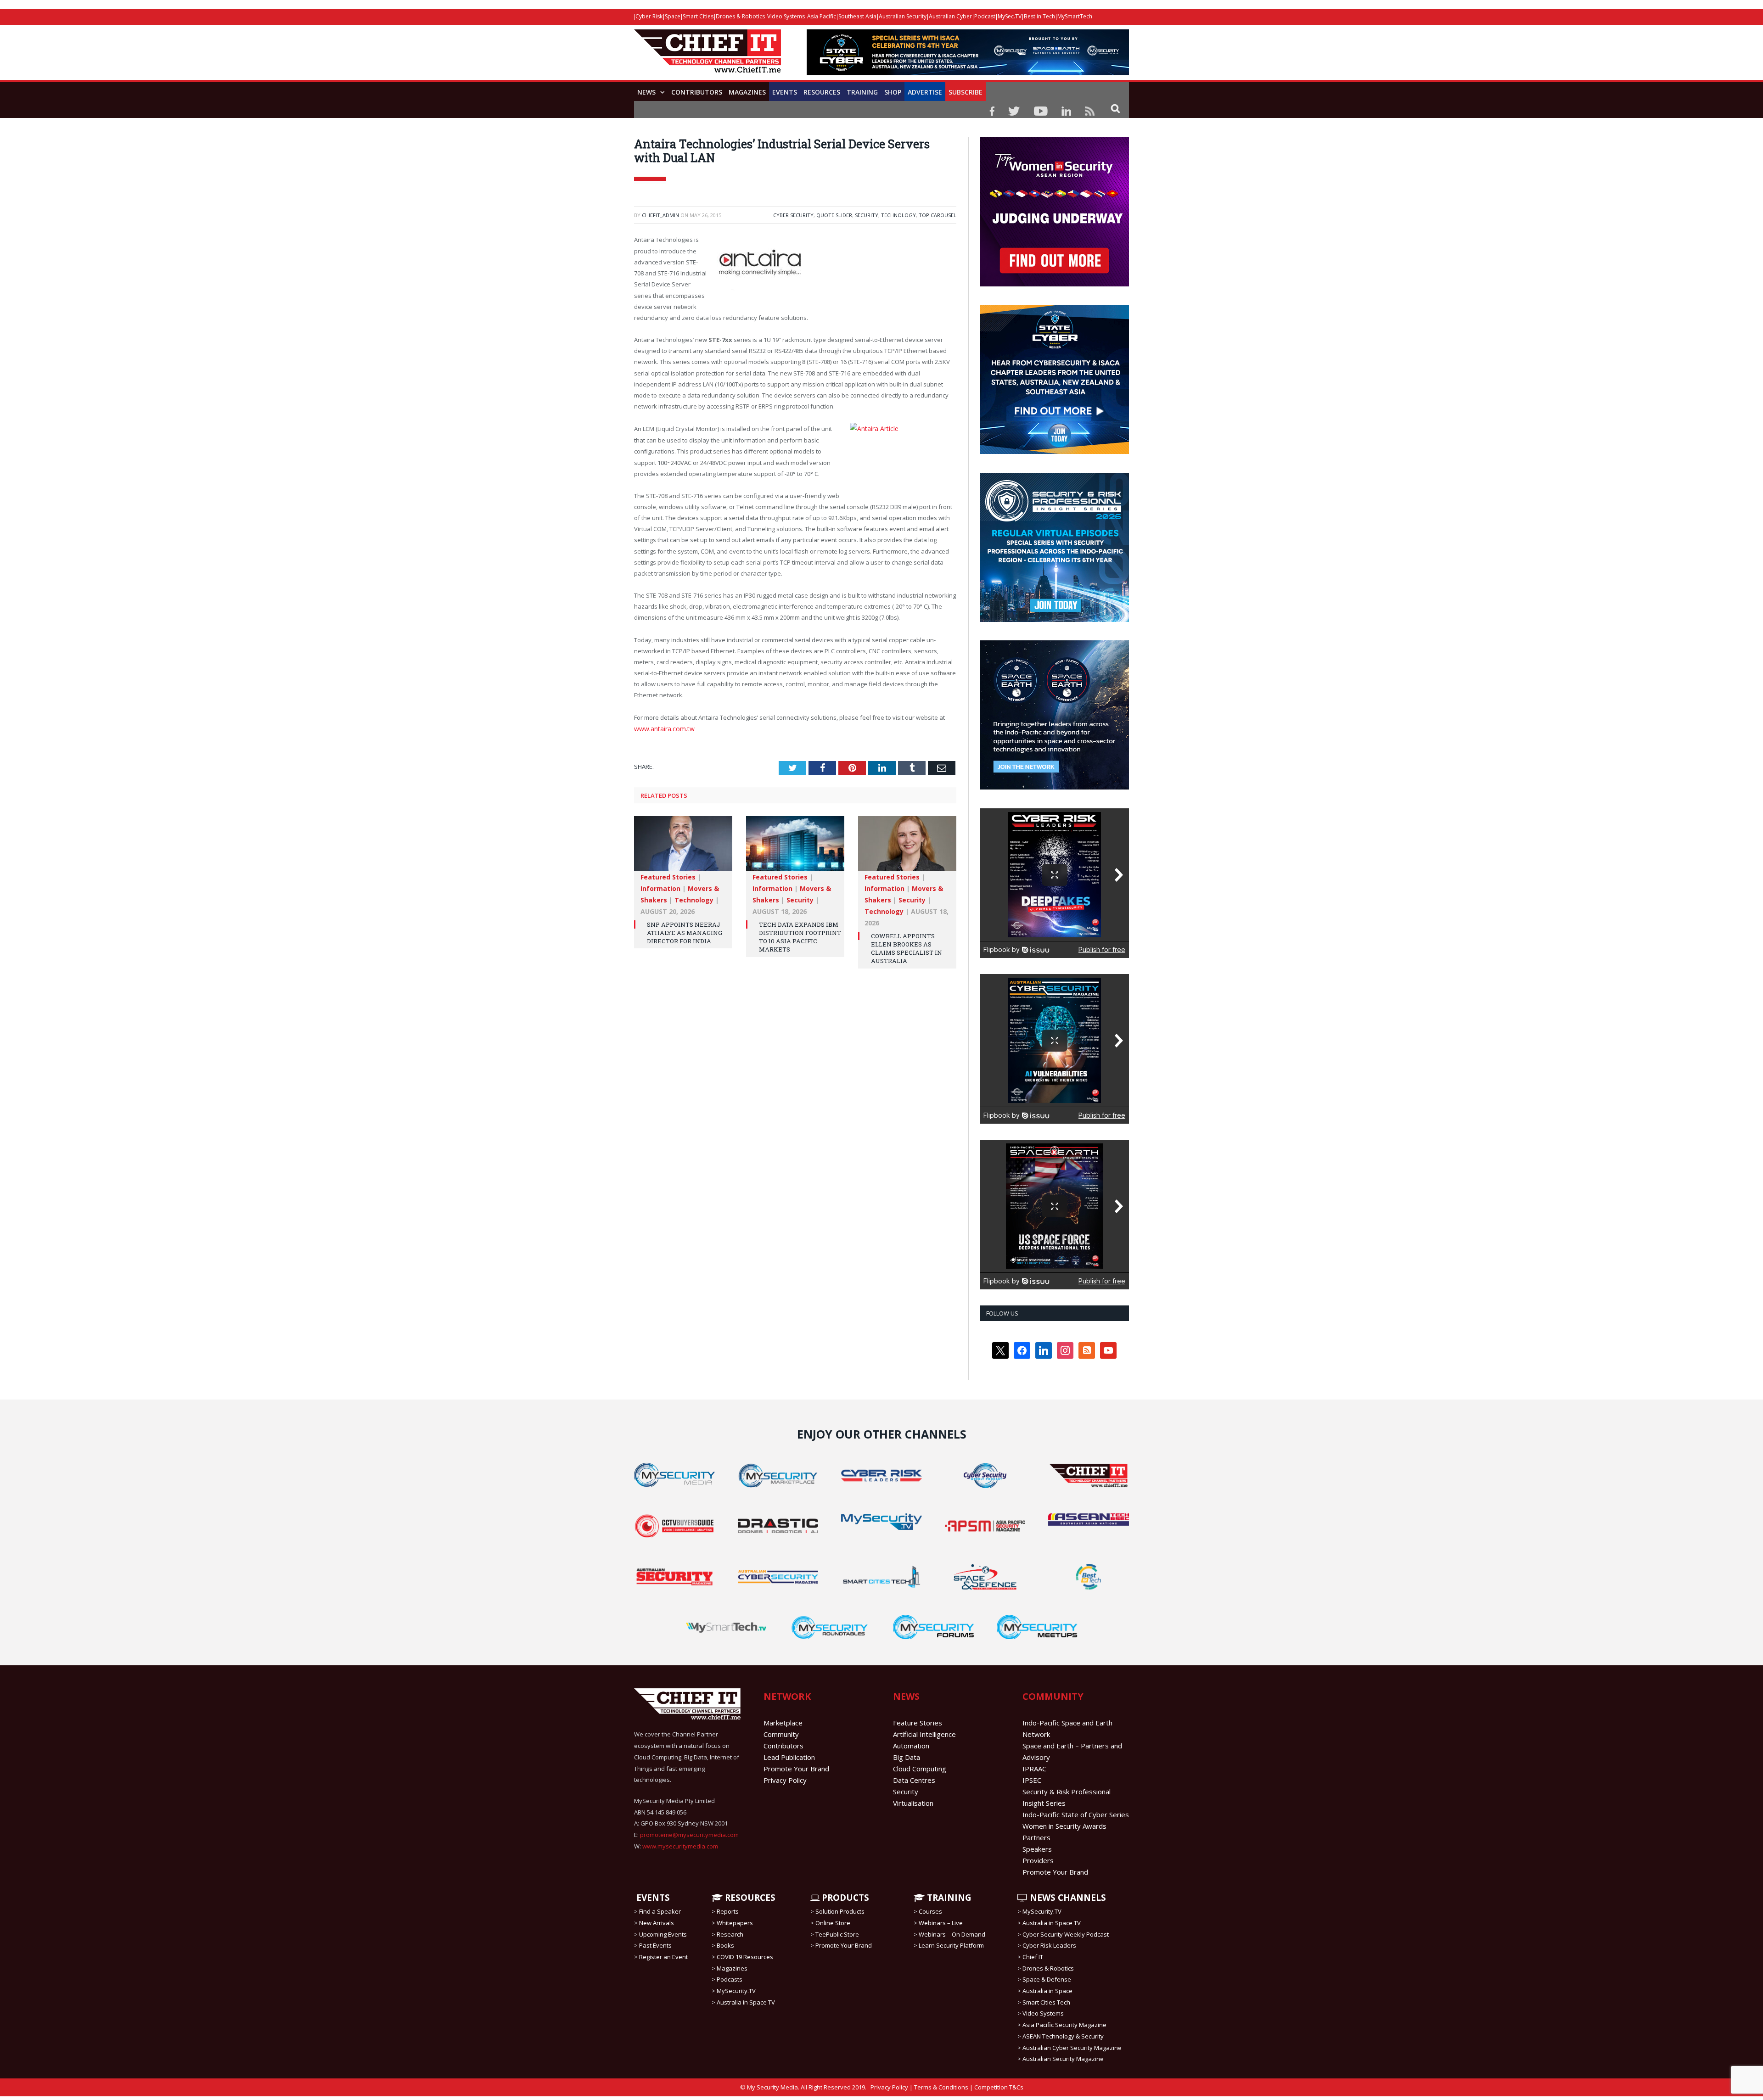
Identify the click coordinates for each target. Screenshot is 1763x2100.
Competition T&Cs (999, 2087)
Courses (930, 1911)
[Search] (1115, 108)
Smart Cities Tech (1046, 2002)
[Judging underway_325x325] (1054, 284)
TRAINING (862, 92)
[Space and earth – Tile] (1054, 787)
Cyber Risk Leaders (1049, 1945)
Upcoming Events (663, 1934)
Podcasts (730, 1979)
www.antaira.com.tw (662, 727)
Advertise (925, 92)
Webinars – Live (941, 1923)
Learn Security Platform (951, 1945)
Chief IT (1033, 1957)
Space (673, 16)
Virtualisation (913, 1803)
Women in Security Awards (1064, 1826)
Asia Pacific (822, 16)
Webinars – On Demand (952, 1934)
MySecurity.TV (736, 1991)
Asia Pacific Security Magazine (1064, 2025)
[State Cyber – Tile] (1054, 452)
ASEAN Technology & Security (1063, 2036)
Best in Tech (1039, 16)
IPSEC (1032, 1780)
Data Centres (914, 1780)
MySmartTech (1075, 16)
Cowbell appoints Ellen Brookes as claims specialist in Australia (907, 946)
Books (725, 1945)
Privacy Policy (785, 1780)
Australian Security (903, 16)
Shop (893, 92)
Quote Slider (834, 215)
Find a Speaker (660, 1911)
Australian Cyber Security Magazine (1072, 2047)
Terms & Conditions (941, 2087)
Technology (898, 215)
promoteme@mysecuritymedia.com (689, 1835)
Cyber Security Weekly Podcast (1066, 1934)
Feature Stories (918, 1723)
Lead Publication (789, 1757)
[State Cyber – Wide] (968, 73)
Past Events (655, 1945)
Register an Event (663, 1957)
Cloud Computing (920, 1769)
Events (785, 92)
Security (867, 215)
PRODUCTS (844, 1898)
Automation (911, 1746)
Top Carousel (938, 215)
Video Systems (786, 16)
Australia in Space (1047, 1991)
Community (781, 1734)
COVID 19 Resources (745, 1957)
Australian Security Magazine (1063, 2059)
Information (660, 886)
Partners (1036, 1837)
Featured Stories (668, 874)
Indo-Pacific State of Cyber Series (1076, 1814)
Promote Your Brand (796, 1769)
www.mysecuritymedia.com (680, 1846)
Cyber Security (793, 215)
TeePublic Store (837, 1934)
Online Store (833, 1923)
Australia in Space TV (746, 2002)
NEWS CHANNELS (1067, 1898)
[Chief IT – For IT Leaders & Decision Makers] (707, 56)
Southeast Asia (857, 16)
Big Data (907, 1757)
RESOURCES (749, 1898)
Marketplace (783, 1723)
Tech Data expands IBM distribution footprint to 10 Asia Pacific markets (800, 934)
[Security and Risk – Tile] (1054, 620)
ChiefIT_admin (660, 215)
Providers (1038, 1860)
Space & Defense (1047, 1979)
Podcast (985, 16)
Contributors (697, 92)
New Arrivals (657, 1923)
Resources (822, 92)
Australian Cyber (950, 16)
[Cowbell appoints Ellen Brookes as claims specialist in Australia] (907, 846)
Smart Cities (698, 16)
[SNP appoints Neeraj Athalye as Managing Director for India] (683, 846)
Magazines (747, 92)
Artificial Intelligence (924, 1734)
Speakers (1037, 1849)
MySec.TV (1010, 16)
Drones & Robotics (740, 16)
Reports (728, 1911)
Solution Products (840, 1911)
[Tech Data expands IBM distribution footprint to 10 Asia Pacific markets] (795, 846)
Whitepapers (735, 1923)
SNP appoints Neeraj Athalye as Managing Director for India (685, 930)
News (646, 92)
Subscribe (966, 92)
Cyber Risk (649, 16)
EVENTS (652, 1898)
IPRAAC (1034, 1769)
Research (730, 1934)
